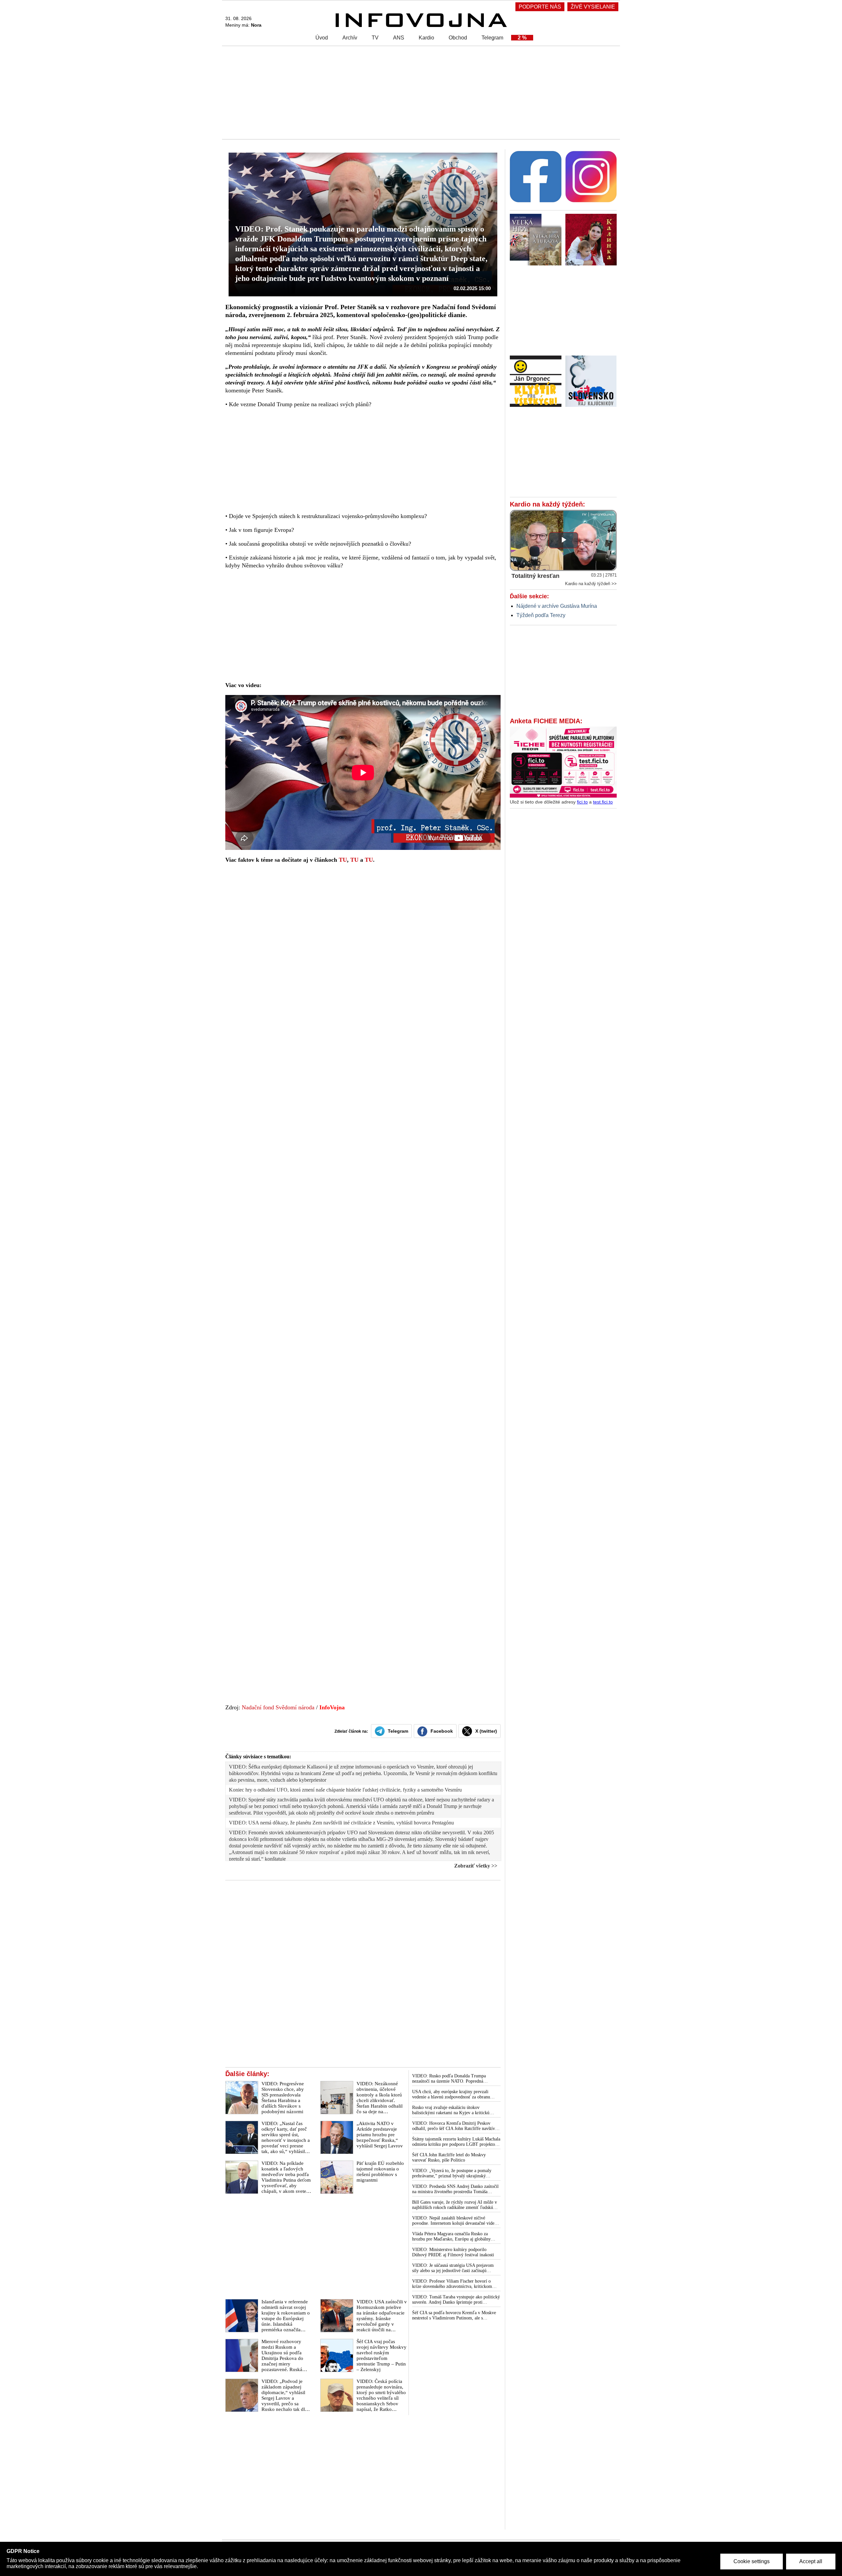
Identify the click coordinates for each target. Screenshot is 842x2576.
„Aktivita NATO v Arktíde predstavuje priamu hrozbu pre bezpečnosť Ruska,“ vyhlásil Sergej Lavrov (380, 2135)
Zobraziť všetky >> (476, 1866)
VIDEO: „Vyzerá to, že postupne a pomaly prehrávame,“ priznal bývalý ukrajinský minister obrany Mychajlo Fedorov (452, 2173)
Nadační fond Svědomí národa (278, 1707)
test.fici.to (603, 802)
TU (343, 860)
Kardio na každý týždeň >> (591, 584)
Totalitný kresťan (535, 576)
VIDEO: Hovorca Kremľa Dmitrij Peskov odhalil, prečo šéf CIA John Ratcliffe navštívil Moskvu (455, 2126)
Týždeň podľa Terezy (541, 615)
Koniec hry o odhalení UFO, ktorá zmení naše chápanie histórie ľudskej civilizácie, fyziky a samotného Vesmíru (345, 1790)
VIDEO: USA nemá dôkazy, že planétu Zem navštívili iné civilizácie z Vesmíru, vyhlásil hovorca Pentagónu (341, 1823)
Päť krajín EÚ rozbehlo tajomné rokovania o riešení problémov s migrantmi (380, 2172)
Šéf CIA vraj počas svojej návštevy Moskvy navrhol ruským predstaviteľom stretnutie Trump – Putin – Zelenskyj (382, 2355)
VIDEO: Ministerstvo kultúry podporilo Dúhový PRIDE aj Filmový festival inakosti (453, 2252)
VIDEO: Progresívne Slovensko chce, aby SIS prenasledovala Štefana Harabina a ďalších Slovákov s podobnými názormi (283, 2098)
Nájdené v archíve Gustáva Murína (557, 606)
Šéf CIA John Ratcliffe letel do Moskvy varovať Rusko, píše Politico (449, 2157)
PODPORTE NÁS (540, 7)
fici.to (582, 802)
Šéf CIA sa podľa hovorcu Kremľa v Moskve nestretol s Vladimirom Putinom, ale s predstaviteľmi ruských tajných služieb (454, 2316)
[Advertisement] (419, 92)
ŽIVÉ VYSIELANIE (593, 7)
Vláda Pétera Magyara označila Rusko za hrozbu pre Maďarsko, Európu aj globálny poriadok (451, 2237)
